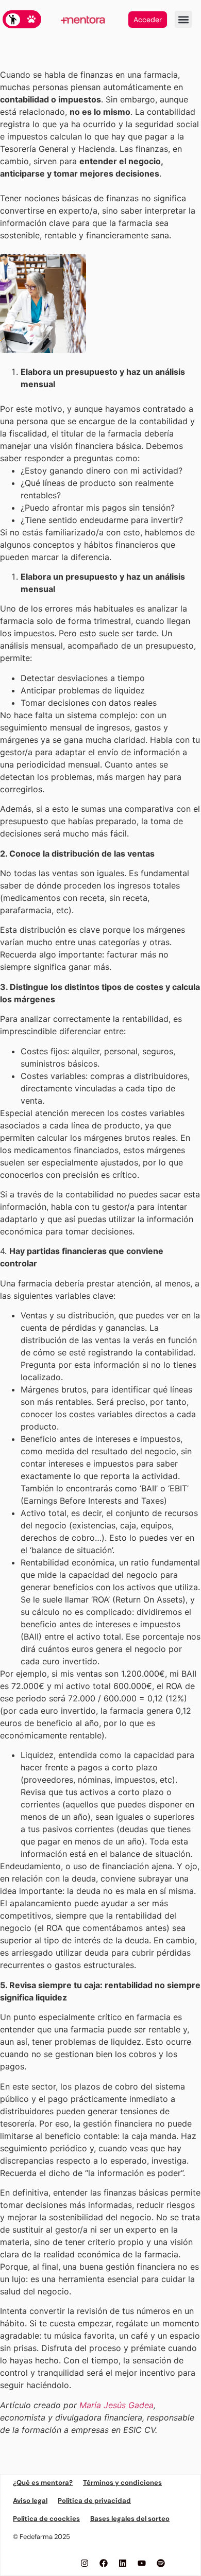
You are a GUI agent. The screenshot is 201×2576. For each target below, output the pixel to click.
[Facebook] (104, 2563)
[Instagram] (85, 2563)
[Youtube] (142, 2563)
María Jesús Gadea (116, 2405)
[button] (183, 19)
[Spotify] (161, 2563)
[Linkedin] (123, 2563)
